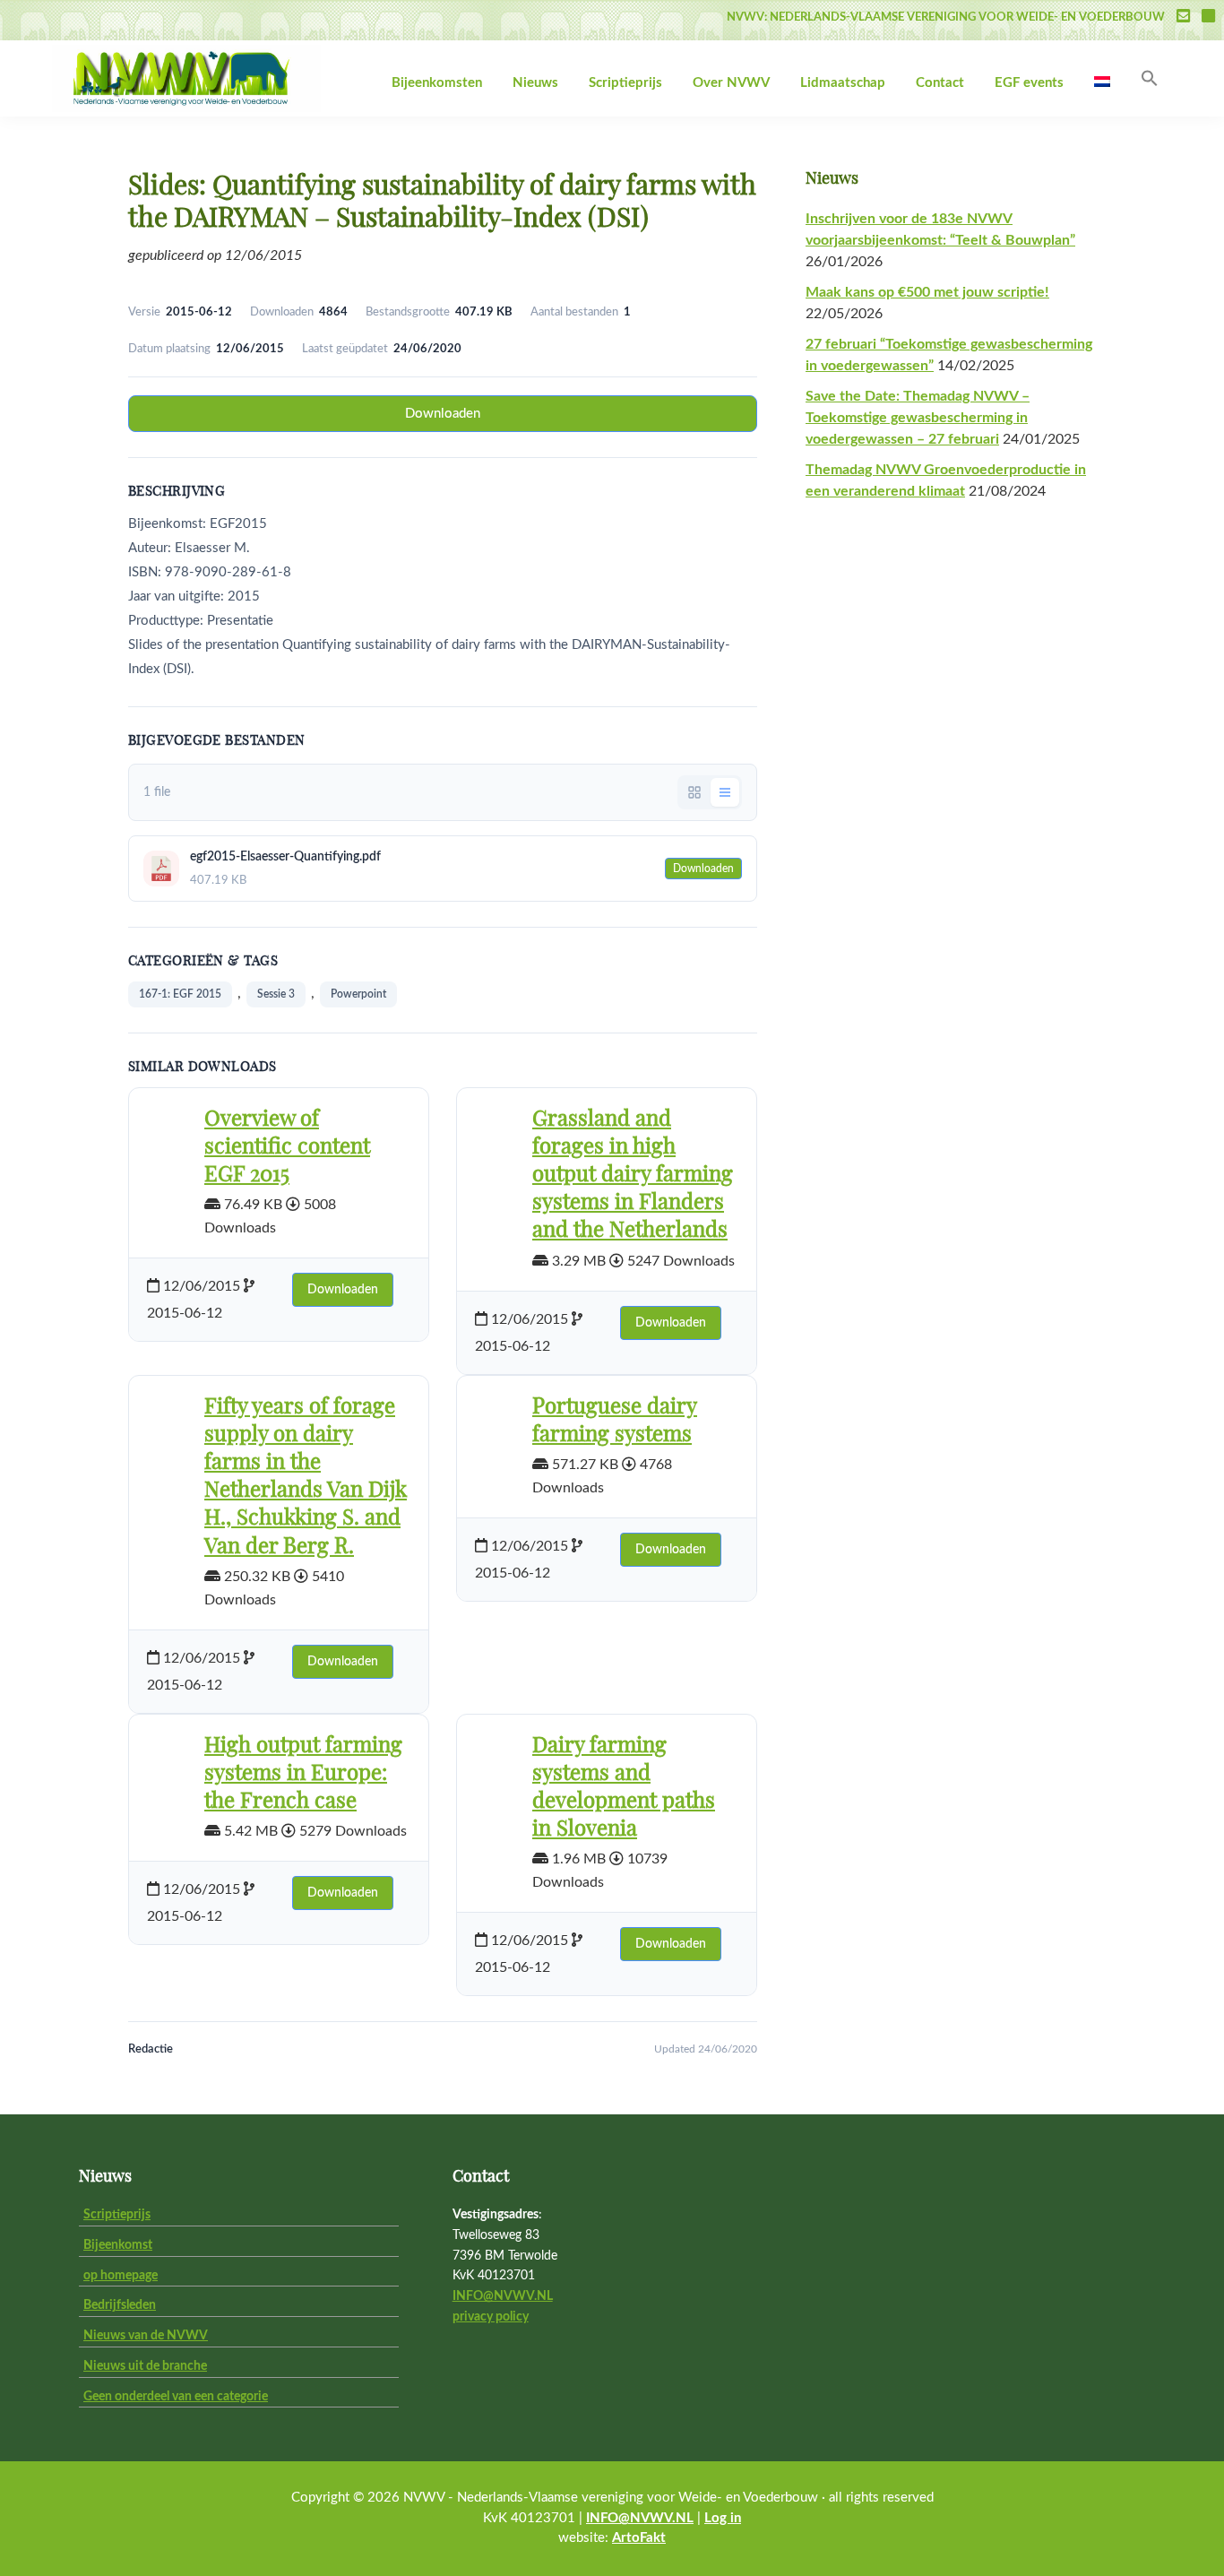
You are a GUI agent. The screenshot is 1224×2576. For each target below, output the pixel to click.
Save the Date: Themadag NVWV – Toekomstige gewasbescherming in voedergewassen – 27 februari (918, 418)
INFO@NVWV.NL (503, 2296)
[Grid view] (694, 792)
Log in (723, 2518)
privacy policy (491, 2317)
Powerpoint (358, 994)
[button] (1150, 79)
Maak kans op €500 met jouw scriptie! (927, 292)
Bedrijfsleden (120, 2305)
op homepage (121, 2276)
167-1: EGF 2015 (180, 994)
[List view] (725, 792)
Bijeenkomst (118, 2245)
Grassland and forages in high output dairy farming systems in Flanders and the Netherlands (633, 1176)
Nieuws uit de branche (145, 2366)
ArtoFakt (639, 2538)
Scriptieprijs (117, 2215)
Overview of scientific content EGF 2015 (287, 1147)
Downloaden (443, 414)
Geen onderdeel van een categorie (176, 2397)
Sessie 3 (276, 994)
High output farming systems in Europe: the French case (303, 1774)
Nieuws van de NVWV (146, 2336)
